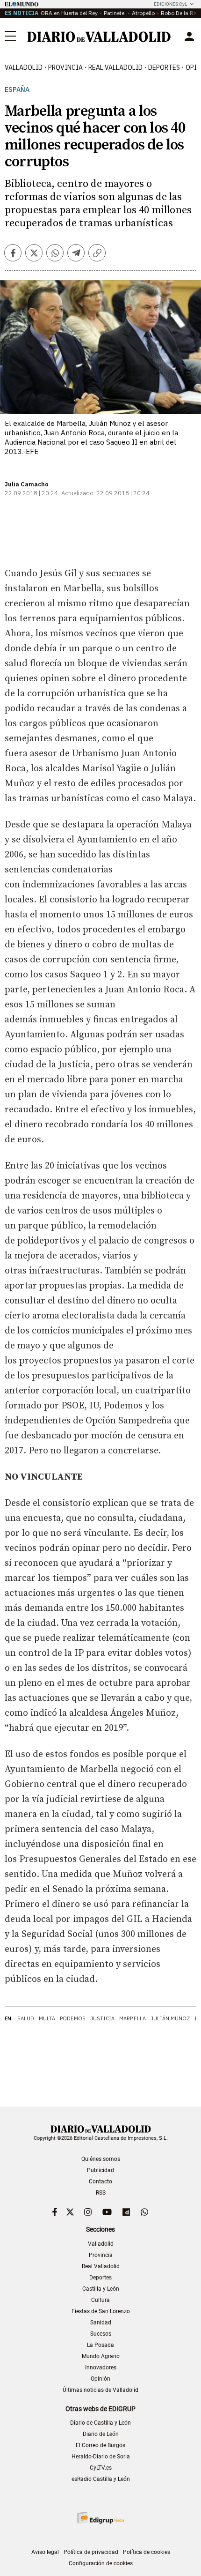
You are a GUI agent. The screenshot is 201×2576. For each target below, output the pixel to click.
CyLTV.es (101, 2468)
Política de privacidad (91, 2552)
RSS (101, 2193)
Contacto (100, 2181)
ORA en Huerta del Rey (69, 13)
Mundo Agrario (101, 2356)
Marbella (133, 2018)
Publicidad (100, 2170)
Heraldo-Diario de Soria (101, 2457)
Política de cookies (147, 2552)
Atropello (143, 13)
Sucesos (101, 2334)
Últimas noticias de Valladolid (100, 2390)
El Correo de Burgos (100, 2445)
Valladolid (24, 67)
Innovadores (101, 2368)
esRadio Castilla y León (101, 2479)
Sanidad (101, 2323)
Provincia (65, 67)
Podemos (73, 2018)
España (17, 90)
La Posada (100, 2345)
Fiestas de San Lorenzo (101, 2311)
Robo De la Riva (181, 13)
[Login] (189, 37)
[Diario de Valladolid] (99, 37)
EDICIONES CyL (170, 4)
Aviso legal (45, 2552)
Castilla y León (101, 2289)
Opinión (100, 2379)
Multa (47, 2018)
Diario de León (101, 2434)
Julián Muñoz (170, 2018)
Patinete (115, 13)
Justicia (102, 2018)
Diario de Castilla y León (100, 2423)
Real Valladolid (115, 67)
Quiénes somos (101, 2159)
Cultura (100, 2300)
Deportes (164, 67)
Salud (26, 2018)
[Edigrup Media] (100, 2518)
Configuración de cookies (101, 2563)
